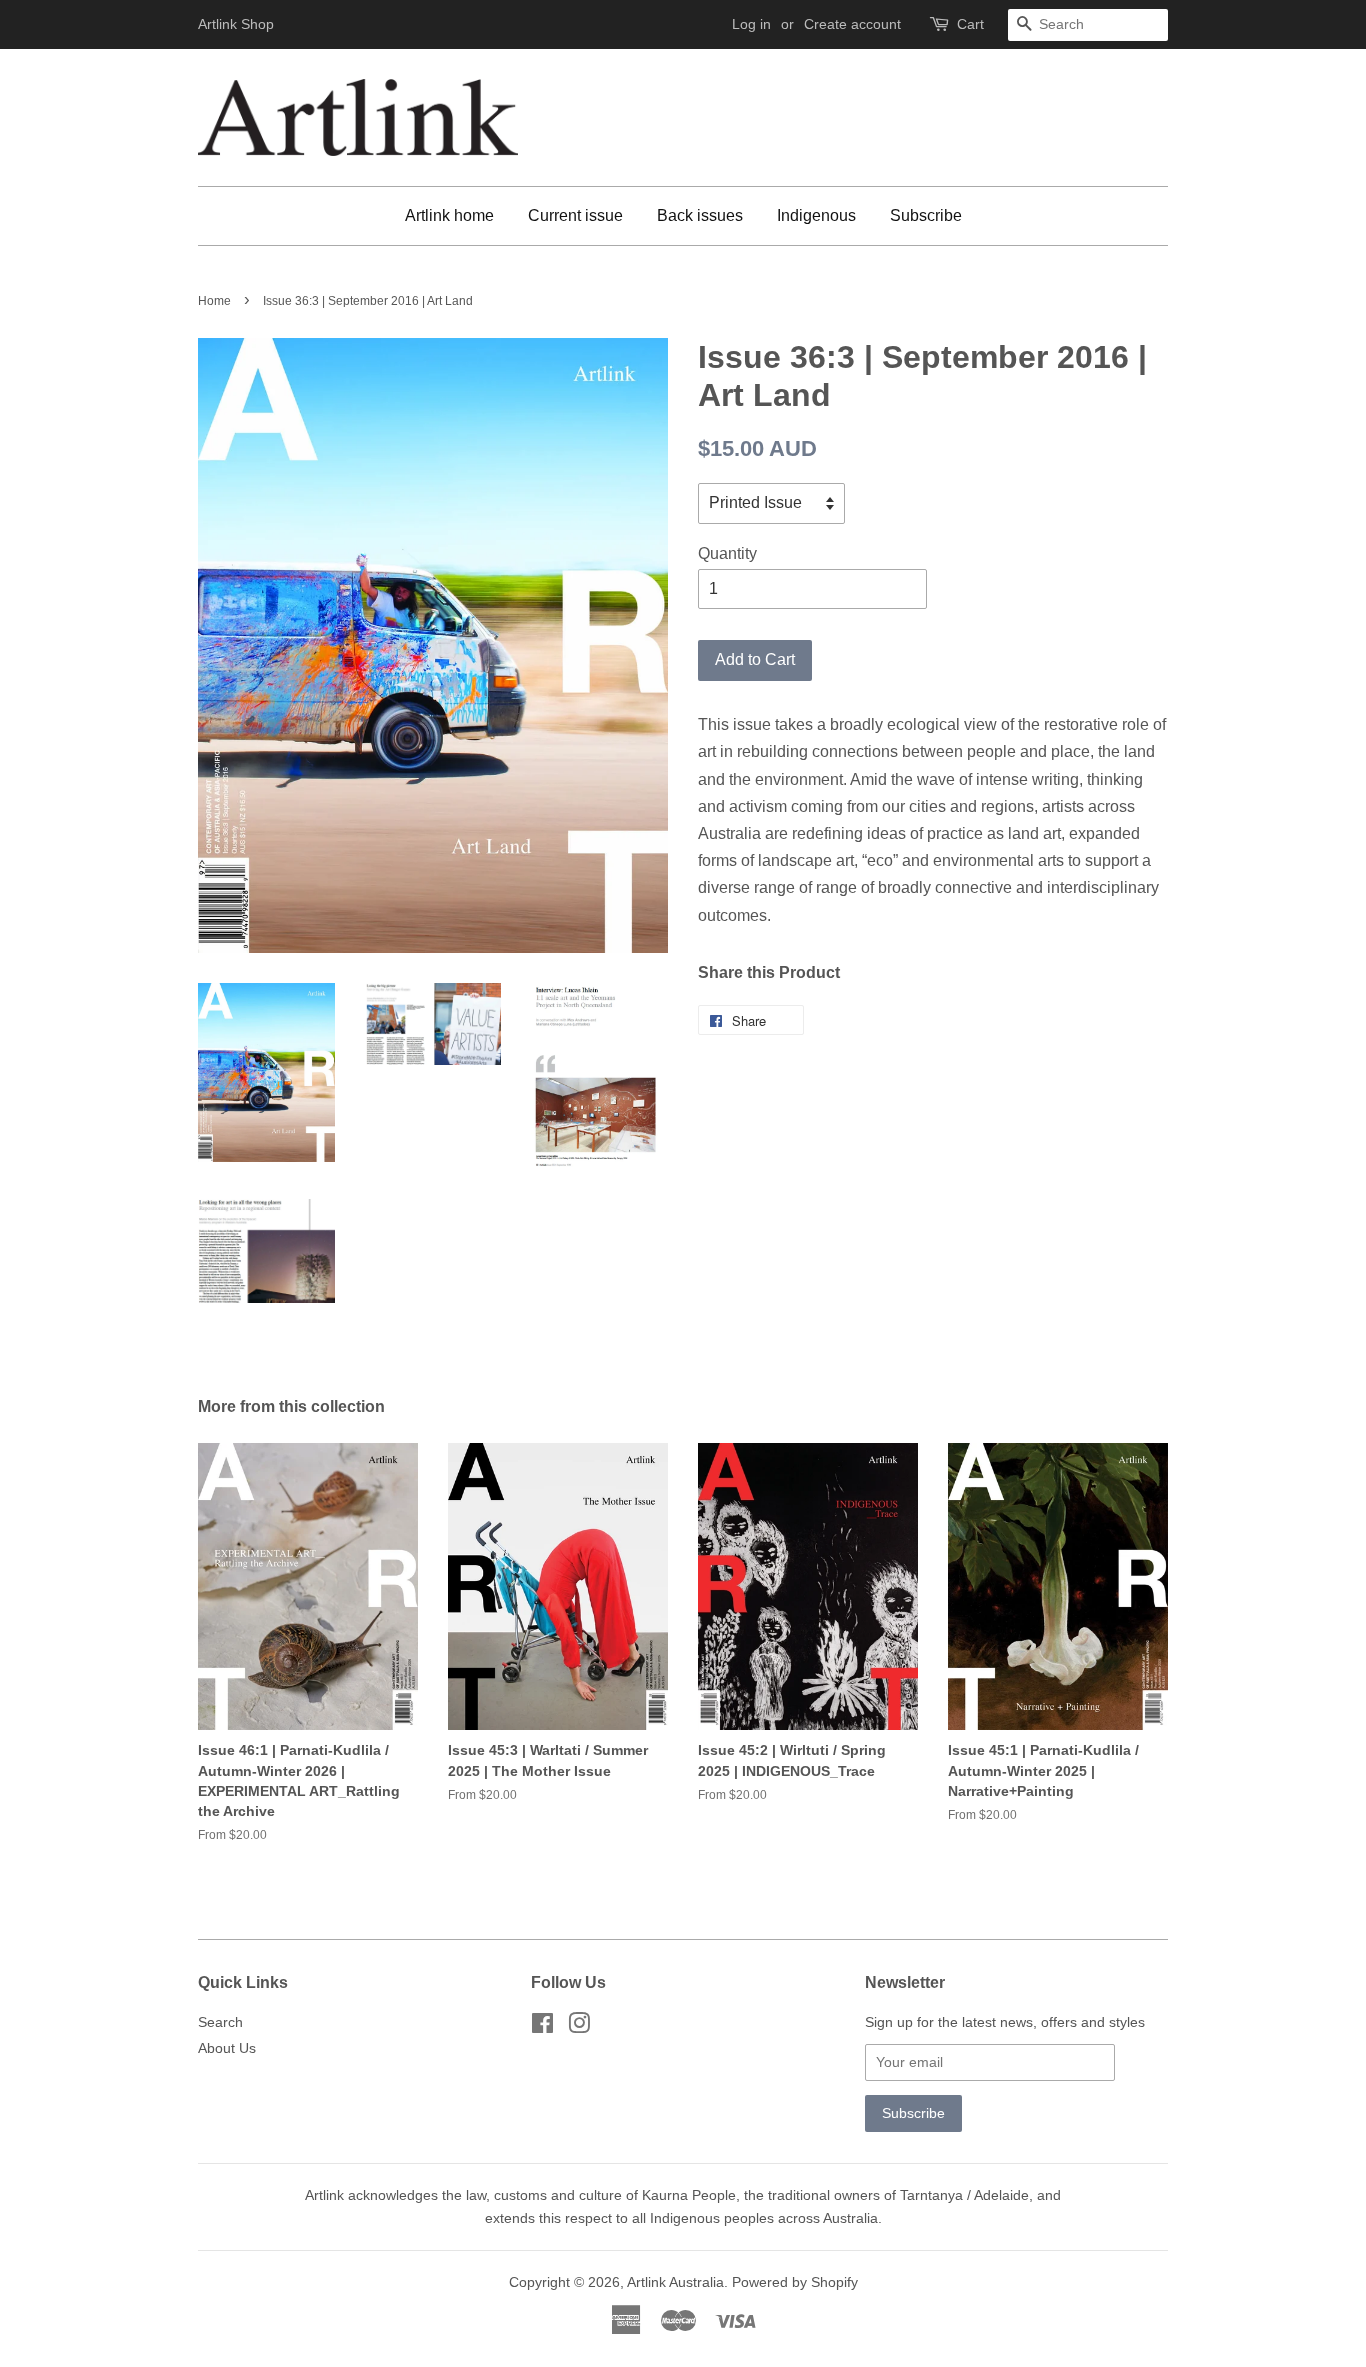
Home (214, 301)
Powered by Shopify (795, 2282)
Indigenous (816, 215)
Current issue (575, 215)
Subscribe (926, 215)
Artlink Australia (675, 2282)
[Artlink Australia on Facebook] (542, 2027)
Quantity (727, 553)
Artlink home (449, 215)
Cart (970, 24)
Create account (852, 24)
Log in (751, 24)
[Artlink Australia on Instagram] (579, 2027)
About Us (227, 2048)
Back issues (700, 215)
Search (220, 2022)
